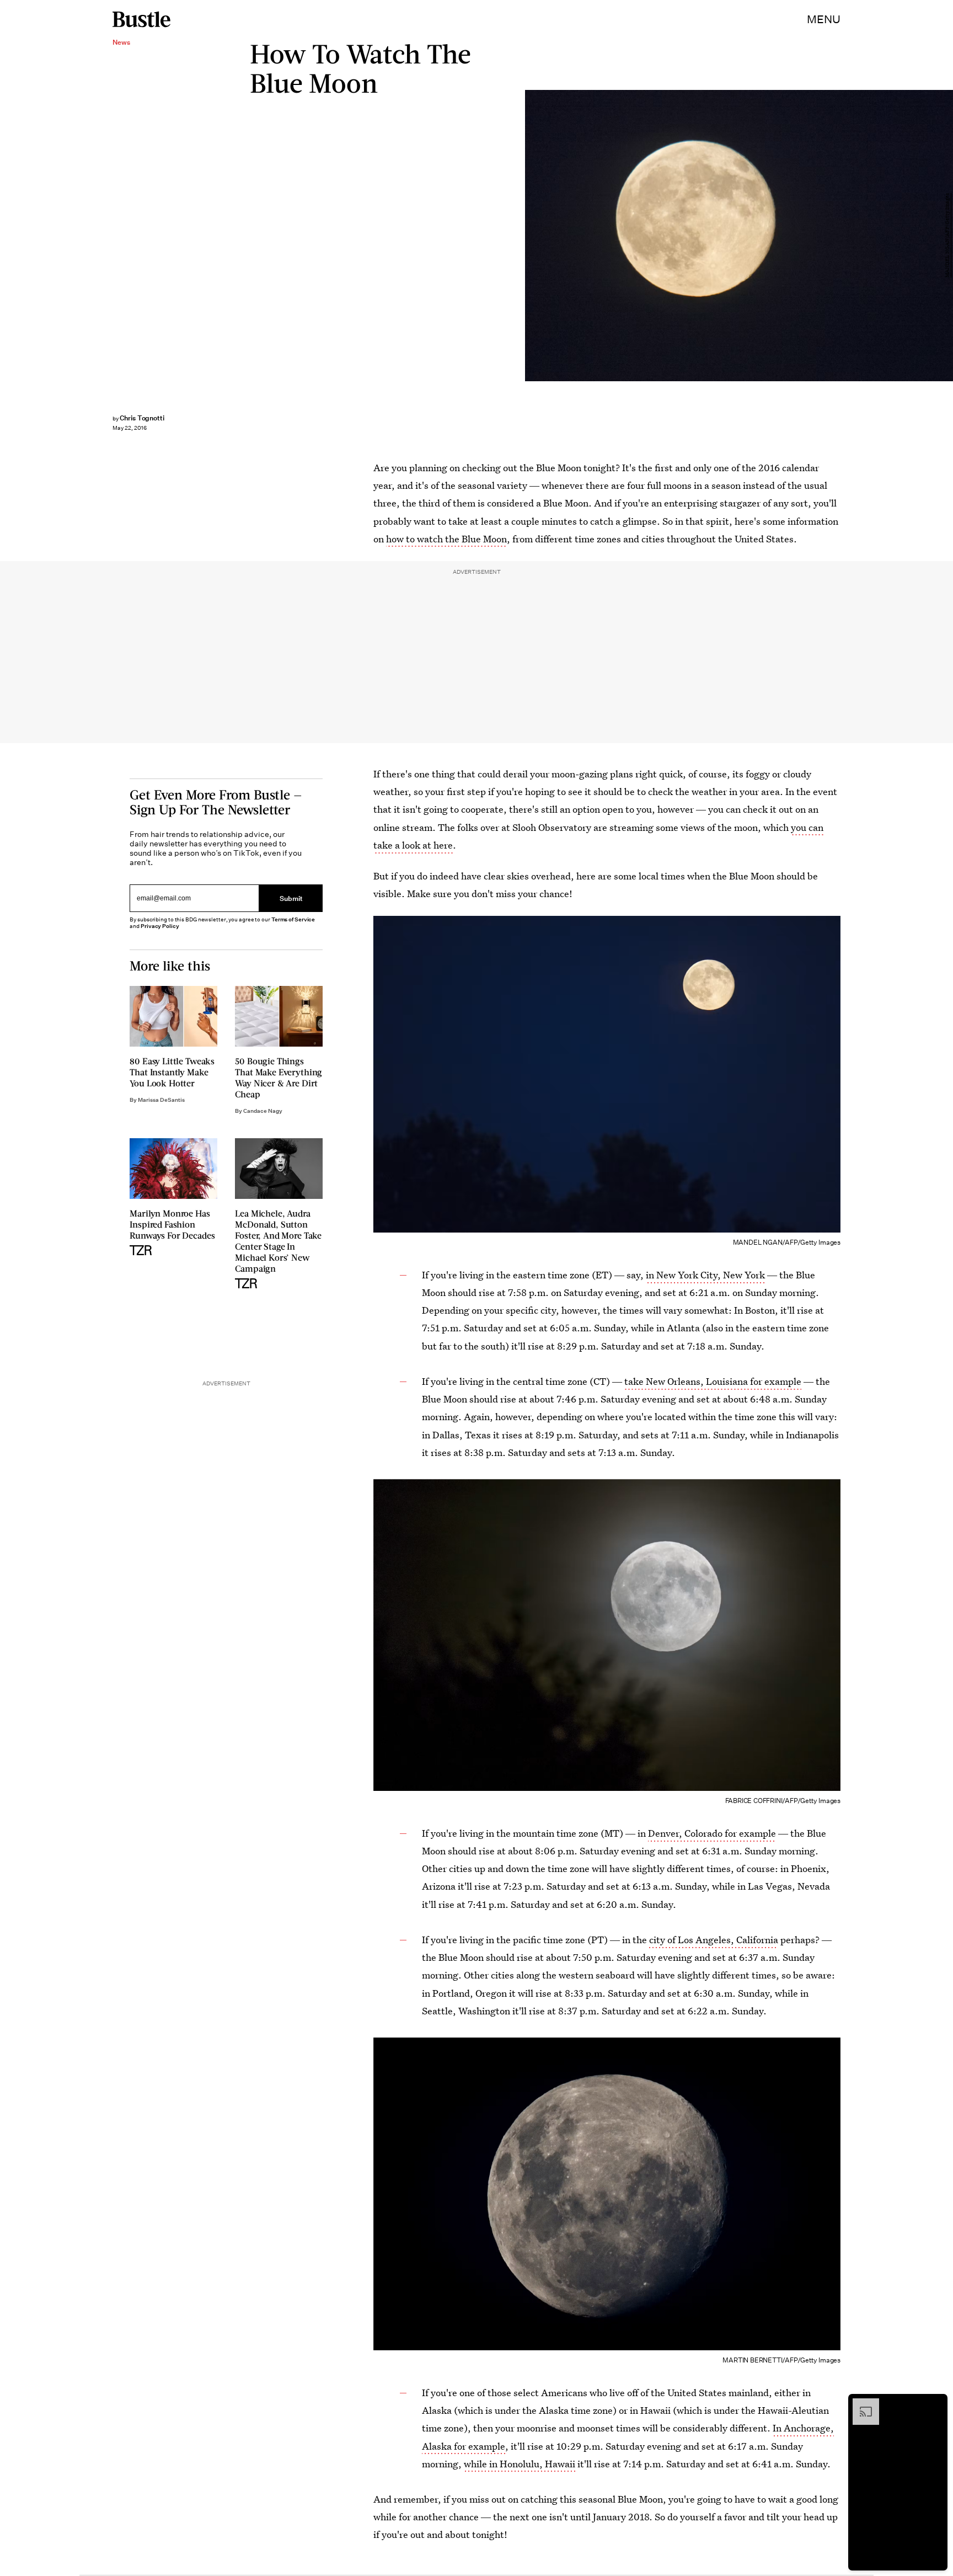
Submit (291, 898)
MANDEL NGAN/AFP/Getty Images (947, 236)
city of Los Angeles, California (714, 1940)
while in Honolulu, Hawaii (520, 2464)
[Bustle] (141, 19)
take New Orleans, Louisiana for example (713, 1381)
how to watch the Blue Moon (446, 539)
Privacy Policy (160, 926)
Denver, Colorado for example (712, 1833)
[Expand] (860, 2404)
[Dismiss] (935, 2404)
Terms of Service (293, 919)
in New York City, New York (705, 1275)
